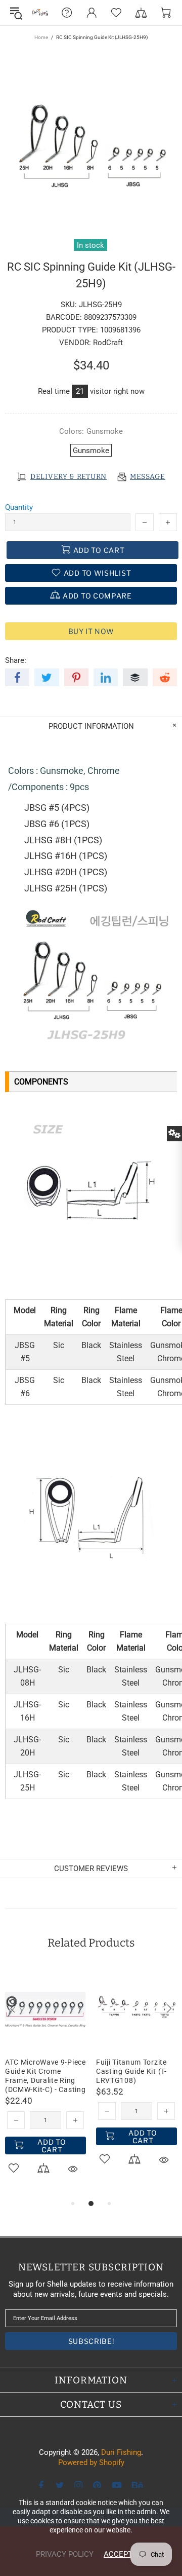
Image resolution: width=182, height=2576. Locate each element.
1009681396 (120, 330)
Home (41, 37)
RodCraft (108, 343)
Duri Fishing (40, 13)
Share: (16, 660)
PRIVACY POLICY (65, 2554)
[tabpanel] (45, 2083)
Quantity (19, 507)
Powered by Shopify (91, 2462)
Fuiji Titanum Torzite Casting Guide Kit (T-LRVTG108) (131, 2071)
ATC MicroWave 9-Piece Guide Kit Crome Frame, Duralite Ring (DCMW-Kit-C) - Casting (45, 2076)
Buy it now (91, 631)
